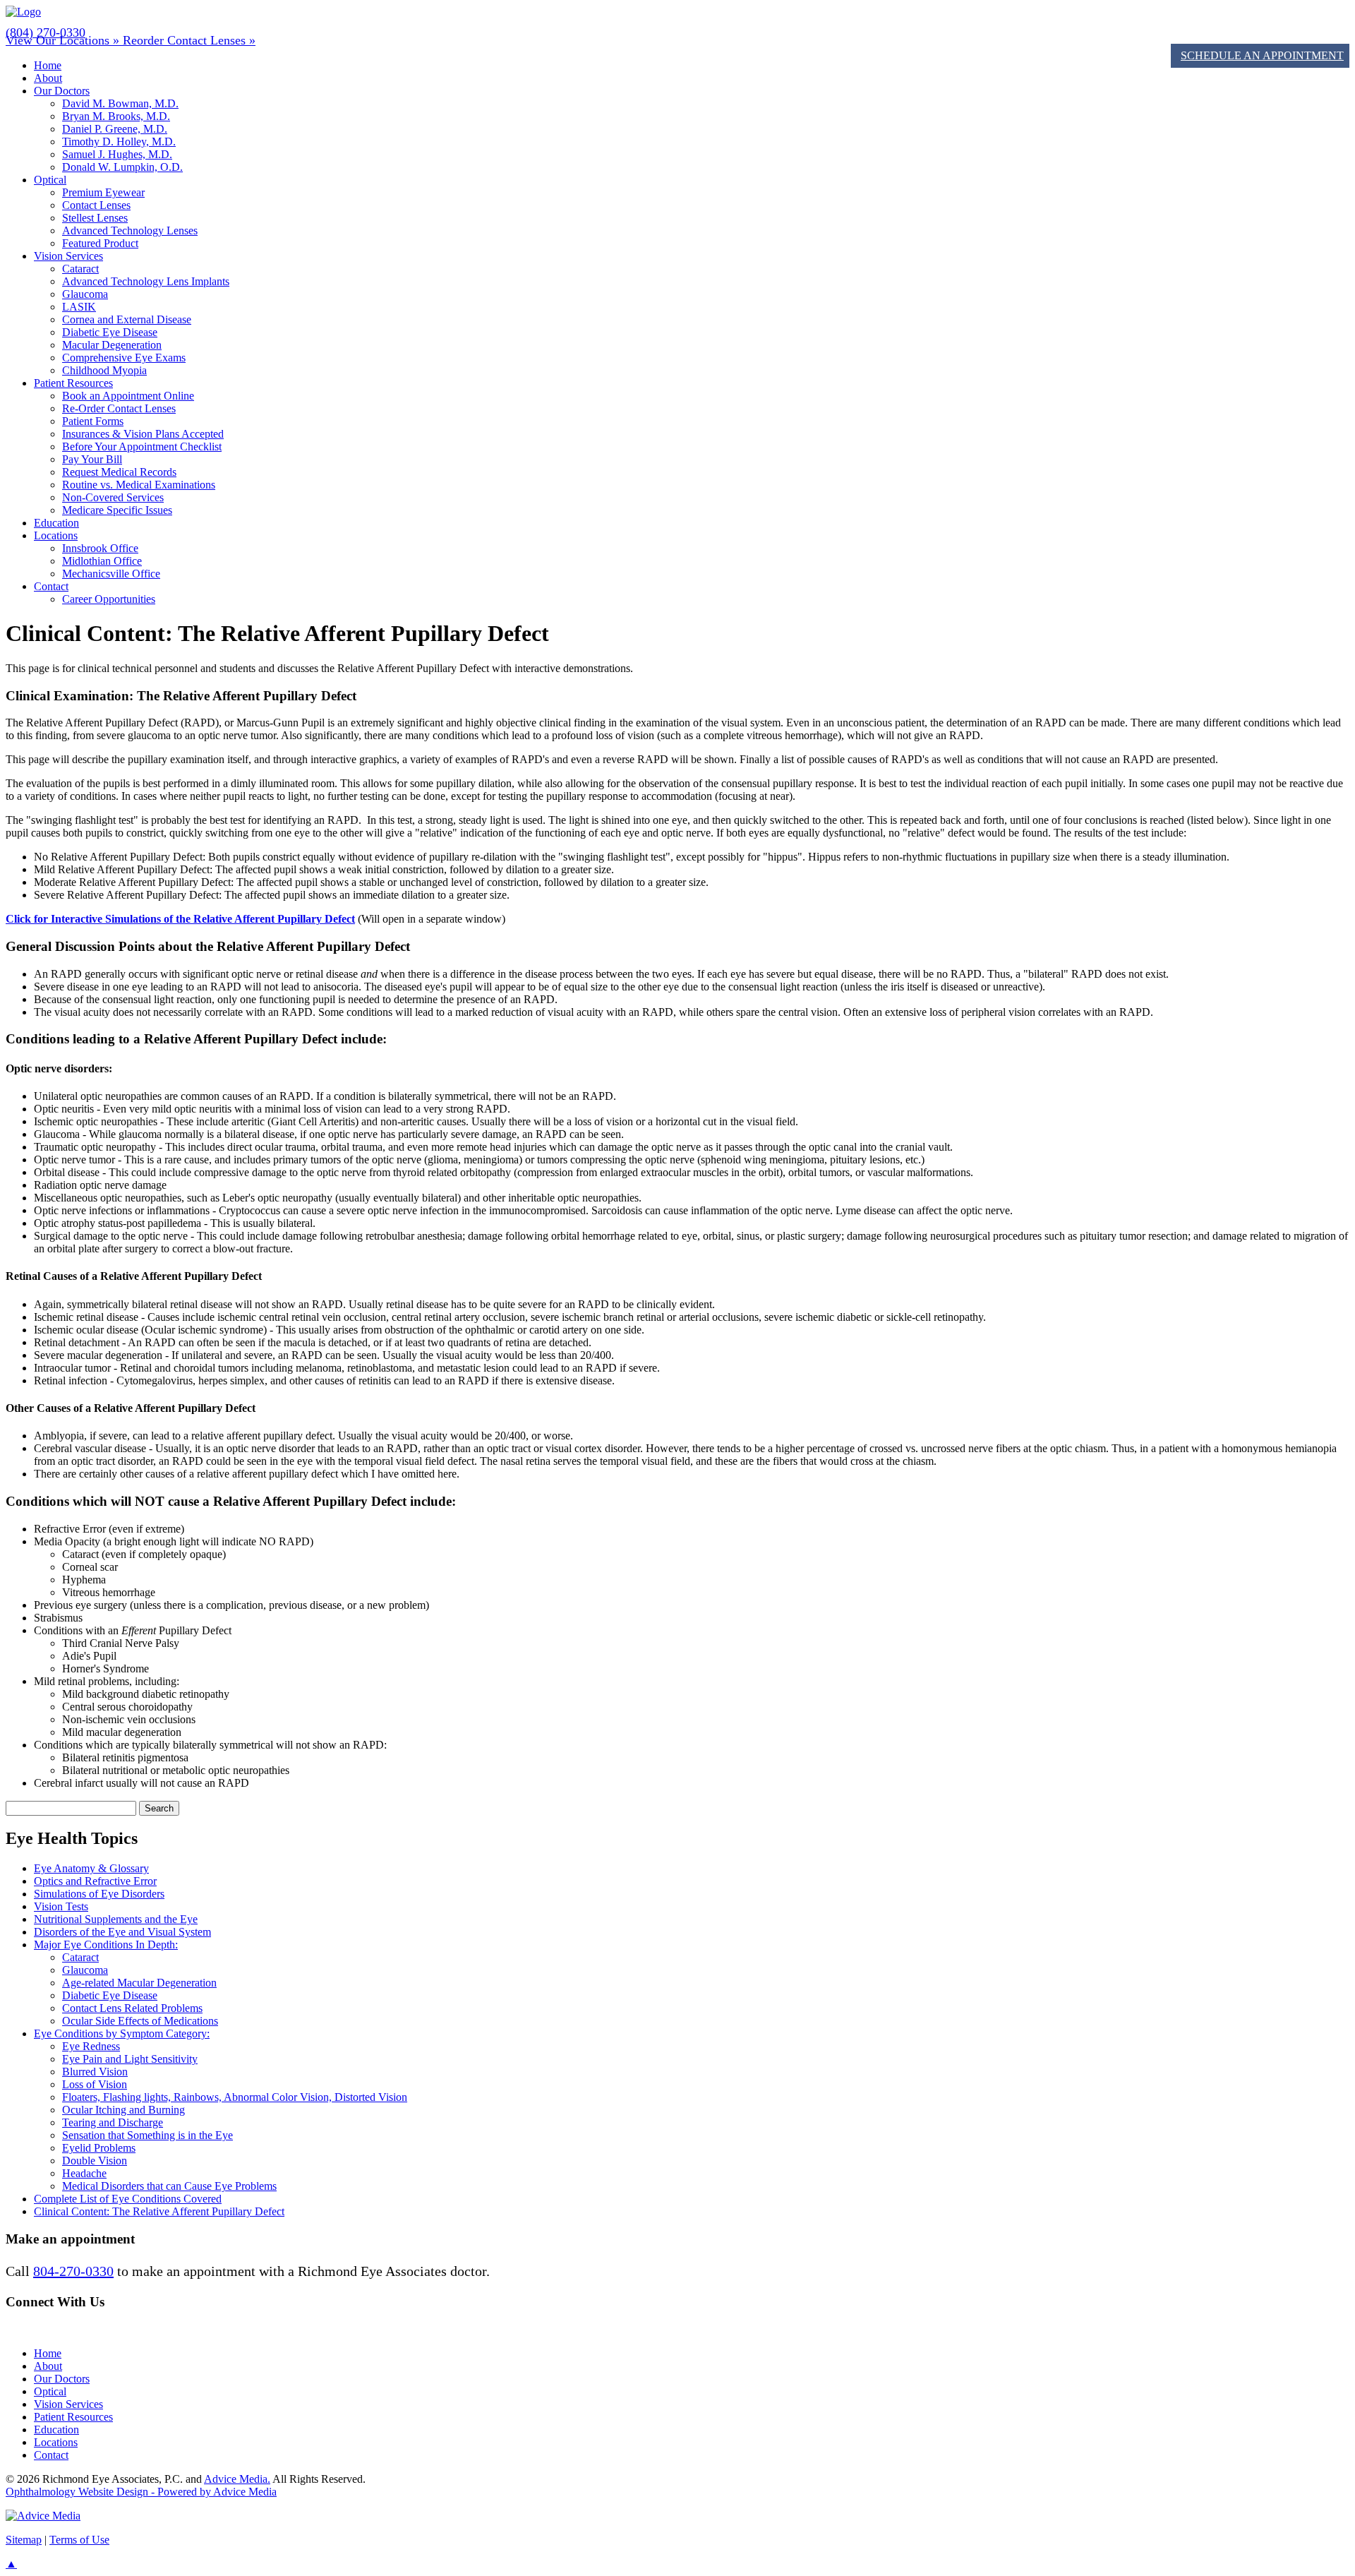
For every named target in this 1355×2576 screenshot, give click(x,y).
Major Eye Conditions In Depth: (106, 1945)
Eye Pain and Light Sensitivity (130, 2059)
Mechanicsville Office (111, 574)
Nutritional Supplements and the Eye (116, 1919)
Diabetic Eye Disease (110, 332)
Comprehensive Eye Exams (124, 358)
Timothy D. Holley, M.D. (119, 142)
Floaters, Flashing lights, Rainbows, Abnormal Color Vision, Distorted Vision (235, 2097)
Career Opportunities (109, 599)
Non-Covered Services (113, 497)
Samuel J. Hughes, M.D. (117, 154)
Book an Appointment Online (128, 396)
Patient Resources (73, 383)
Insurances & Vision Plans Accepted (143, 434)
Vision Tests (61, 1906)
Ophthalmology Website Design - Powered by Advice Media (141, 2492)
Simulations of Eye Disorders (99, 1894)
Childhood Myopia (104, 370)
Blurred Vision (95, 2072)
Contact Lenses (96, 205)
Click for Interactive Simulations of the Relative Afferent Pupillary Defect (180, 919)
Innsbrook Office (100, 548)
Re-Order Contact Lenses (119, 408)
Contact (51, 586)
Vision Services (68, 256)
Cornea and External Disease (127, 319)
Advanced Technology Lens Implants (146, 281)
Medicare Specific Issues (117, 510)
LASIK (79, 307)
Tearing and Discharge (113, 2122)
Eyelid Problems (99, 2148)
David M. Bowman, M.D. (120, 103)
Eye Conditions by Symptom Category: (122, 2033)
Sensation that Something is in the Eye (147, 2135)
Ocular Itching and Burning (124, 2110)
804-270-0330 (73, 2271)
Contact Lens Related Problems (132, 2008)
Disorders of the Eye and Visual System (122, 1932)
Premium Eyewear (103, 192)
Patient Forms (93, 421)
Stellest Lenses (95, 218)
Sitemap (24, 2540)
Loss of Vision (95, 2084)
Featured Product (100, 243)
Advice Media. (237, 2479)
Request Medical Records (119, 472)
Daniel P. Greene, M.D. (115, 129)
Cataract (80, 269)
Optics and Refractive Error (95, 1881)
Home (48, 65)
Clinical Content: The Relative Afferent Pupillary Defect (159, 2211)
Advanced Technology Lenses (130, 230)
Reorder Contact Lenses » (189, 40)
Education (56, 523)
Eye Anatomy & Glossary (91, 1868)
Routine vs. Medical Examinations (139, 485)
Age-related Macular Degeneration (139, 1983)
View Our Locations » (64, 40)
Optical (50, 180)
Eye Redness (91, 2046)
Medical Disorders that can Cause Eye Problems (169, 2186)
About (48, 78)
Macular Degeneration (112, 345)
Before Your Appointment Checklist (142, 447)
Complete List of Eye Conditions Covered (128, 2199)
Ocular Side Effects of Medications (140, 2021)
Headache (84, 2173)
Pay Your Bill (92, 459)
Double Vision (95, 2161)
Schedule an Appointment (1262, 55)
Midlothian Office (102, 561)
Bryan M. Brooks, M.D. (116, 116)
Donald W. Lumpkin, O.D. (122, 167)
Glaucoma (85, 294)
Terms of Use (79, 2540)
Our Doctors (62, 91)
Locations (56, 535)
